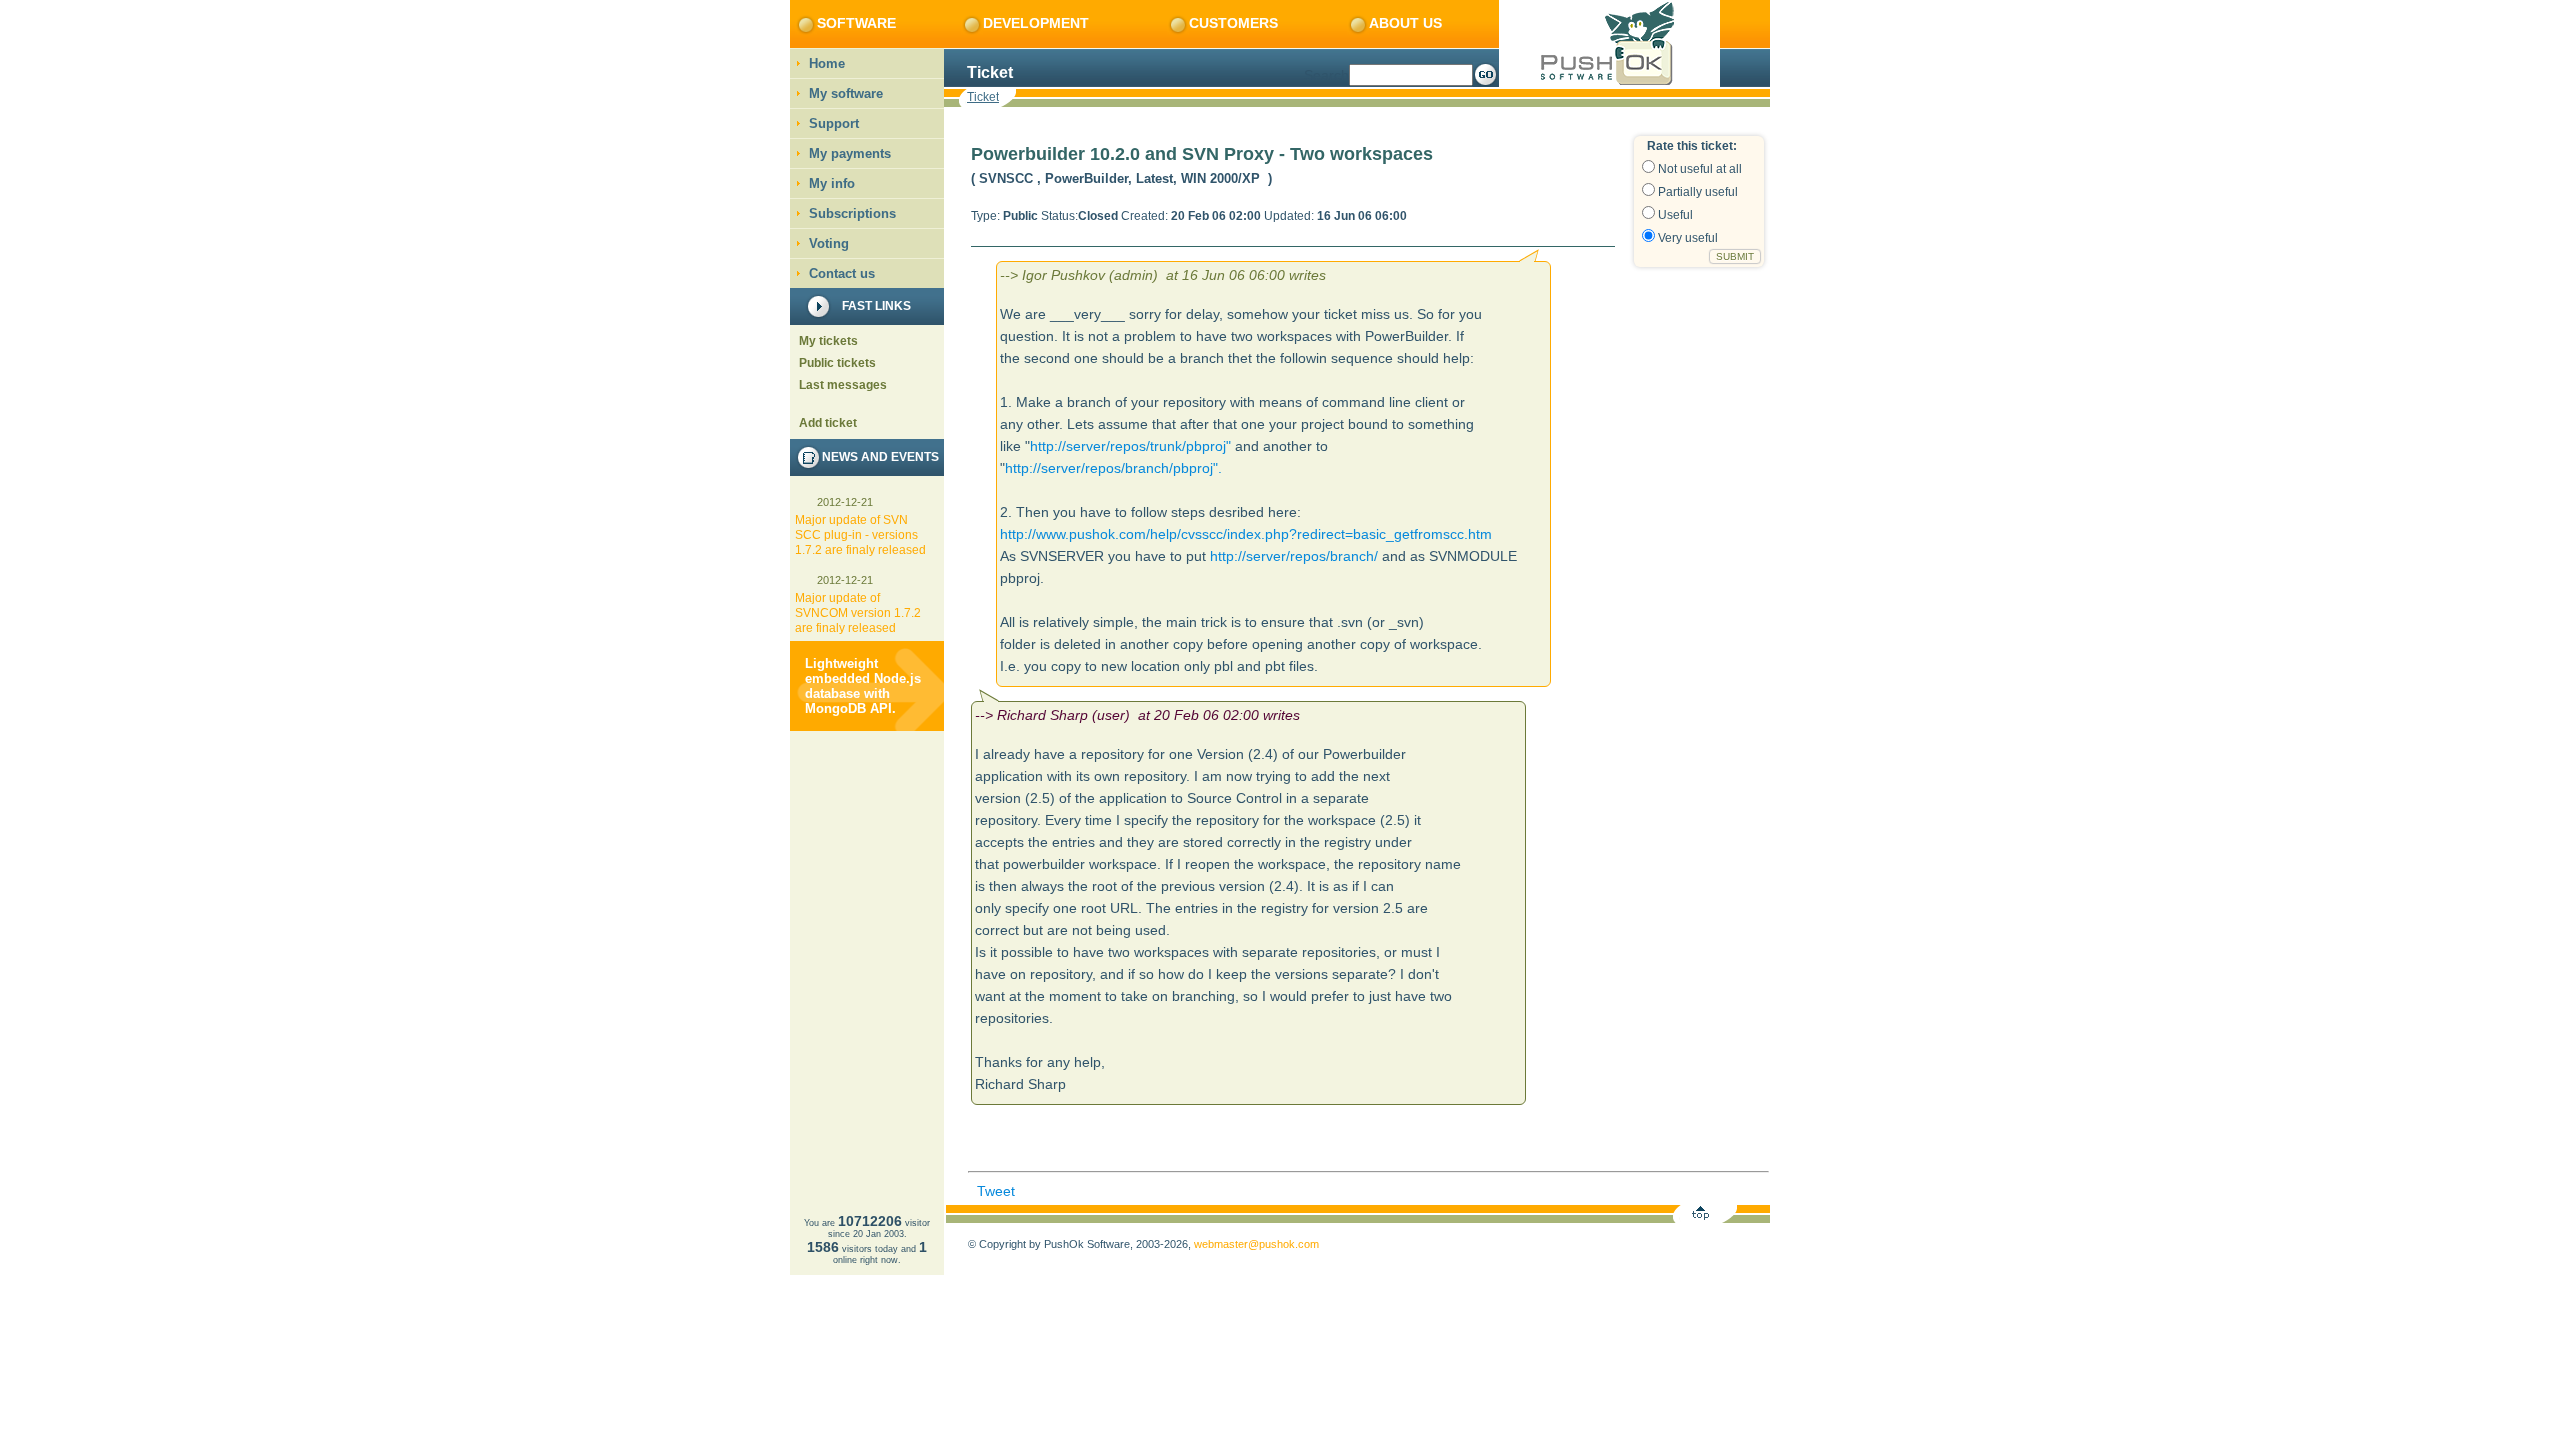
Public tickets (837, 363)
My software (846, 93)
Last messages (843, 385)
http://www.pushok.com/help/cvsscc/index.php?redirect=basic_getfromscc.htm (1246, 534)
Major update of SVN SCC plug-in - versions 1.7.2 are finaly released (860, 535)
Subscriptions (852, 213)
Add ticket (828, 423)
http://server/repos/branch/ (1294, 556)
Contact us (842, 273)
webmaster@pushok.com (1256, 1244)
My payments (850, 153)
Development (1036, 23)
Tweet (996, 1191)
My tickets (828, 341)
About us (1405, 23)
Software (856, 23)
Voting (829, 243)
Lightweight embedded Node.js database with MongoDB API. (863, 686)
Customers (1233, 23)
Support (834, 123)
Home (827, 63)
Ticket (983, 97)
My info (832, 183)
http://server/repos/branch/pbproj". (1113, 468)
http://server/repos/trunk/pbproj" (1130, 446)
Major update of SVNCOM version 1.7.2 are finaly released (858, 613)
